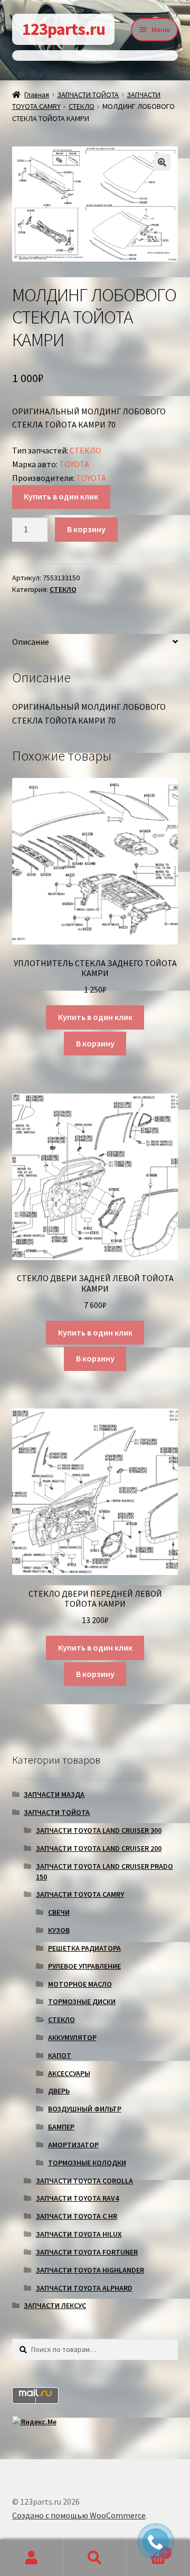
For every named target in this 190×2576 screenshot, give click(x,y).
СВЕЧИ (59, 1912)
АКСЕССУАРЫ (69, 2073)
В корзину (86, 529)
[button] (162, 162)
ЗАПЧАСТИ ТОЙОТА (88, 95)
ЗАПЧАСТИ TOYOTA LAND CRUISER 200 (99, 1848)
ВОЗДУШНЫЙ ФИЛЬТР (85, 2109)
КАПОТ (60, 2055)
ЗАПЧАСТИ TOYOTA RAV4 (77, 2198)
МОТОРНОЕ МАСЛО (80, 1984)
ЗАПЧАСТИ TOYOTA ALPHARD (84, 2288)
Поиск (95, 2558)
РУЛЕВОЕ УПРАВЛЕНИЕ (84, 1966)
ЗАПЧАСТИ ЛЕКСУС (55, 2305)
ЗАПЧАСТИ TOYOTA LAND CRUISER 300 (99, 1830)
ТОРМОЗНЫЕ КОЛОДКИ (87, 2163)
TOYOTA (74, 464)
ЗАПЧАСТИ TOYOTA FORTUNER (87, 2252)
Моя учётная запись (32, 2558)
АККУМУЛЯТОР (72, 2037)
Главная (37, 95)
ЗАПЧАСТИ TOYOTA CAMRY (80, 1894)
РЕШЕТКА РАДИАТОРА (84, 1948)
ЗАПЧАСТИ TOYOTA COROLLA (84, 2181)
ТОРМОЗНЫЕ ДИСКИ (82, 2002)
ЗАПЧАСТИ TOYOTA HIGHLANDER (90, 2270)
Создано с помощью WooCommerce (79, 2515)
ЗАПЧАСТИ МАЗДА (54, 1794)
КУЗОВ (59, 1930)
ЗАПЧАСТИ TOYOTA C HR (77, 2216)
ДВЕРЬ (59, 2091)
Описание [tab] (31, 642)
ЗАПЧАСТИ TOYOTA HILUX (79, 2234)
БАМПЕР (61, 2127)
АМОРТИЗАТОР (73, 2145)
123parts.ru (64, 29)
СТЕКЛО (82, 106)
